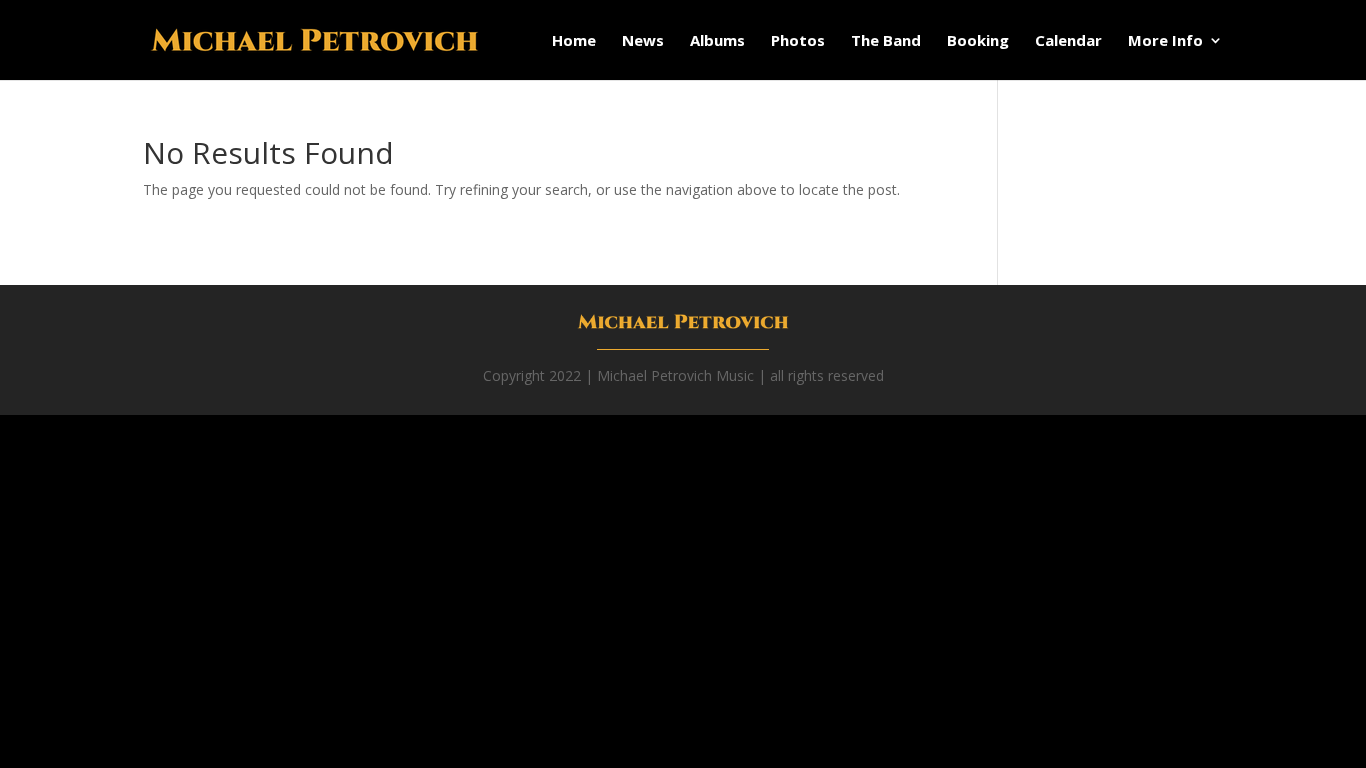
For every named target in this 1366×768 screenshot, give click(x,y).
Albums (717, 41)
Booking (978, 41)
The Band (886, 41)
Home (574, 41)
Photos (798, 41)
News (643, 41)
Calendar (1068, 41)
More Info (1165, 41)
